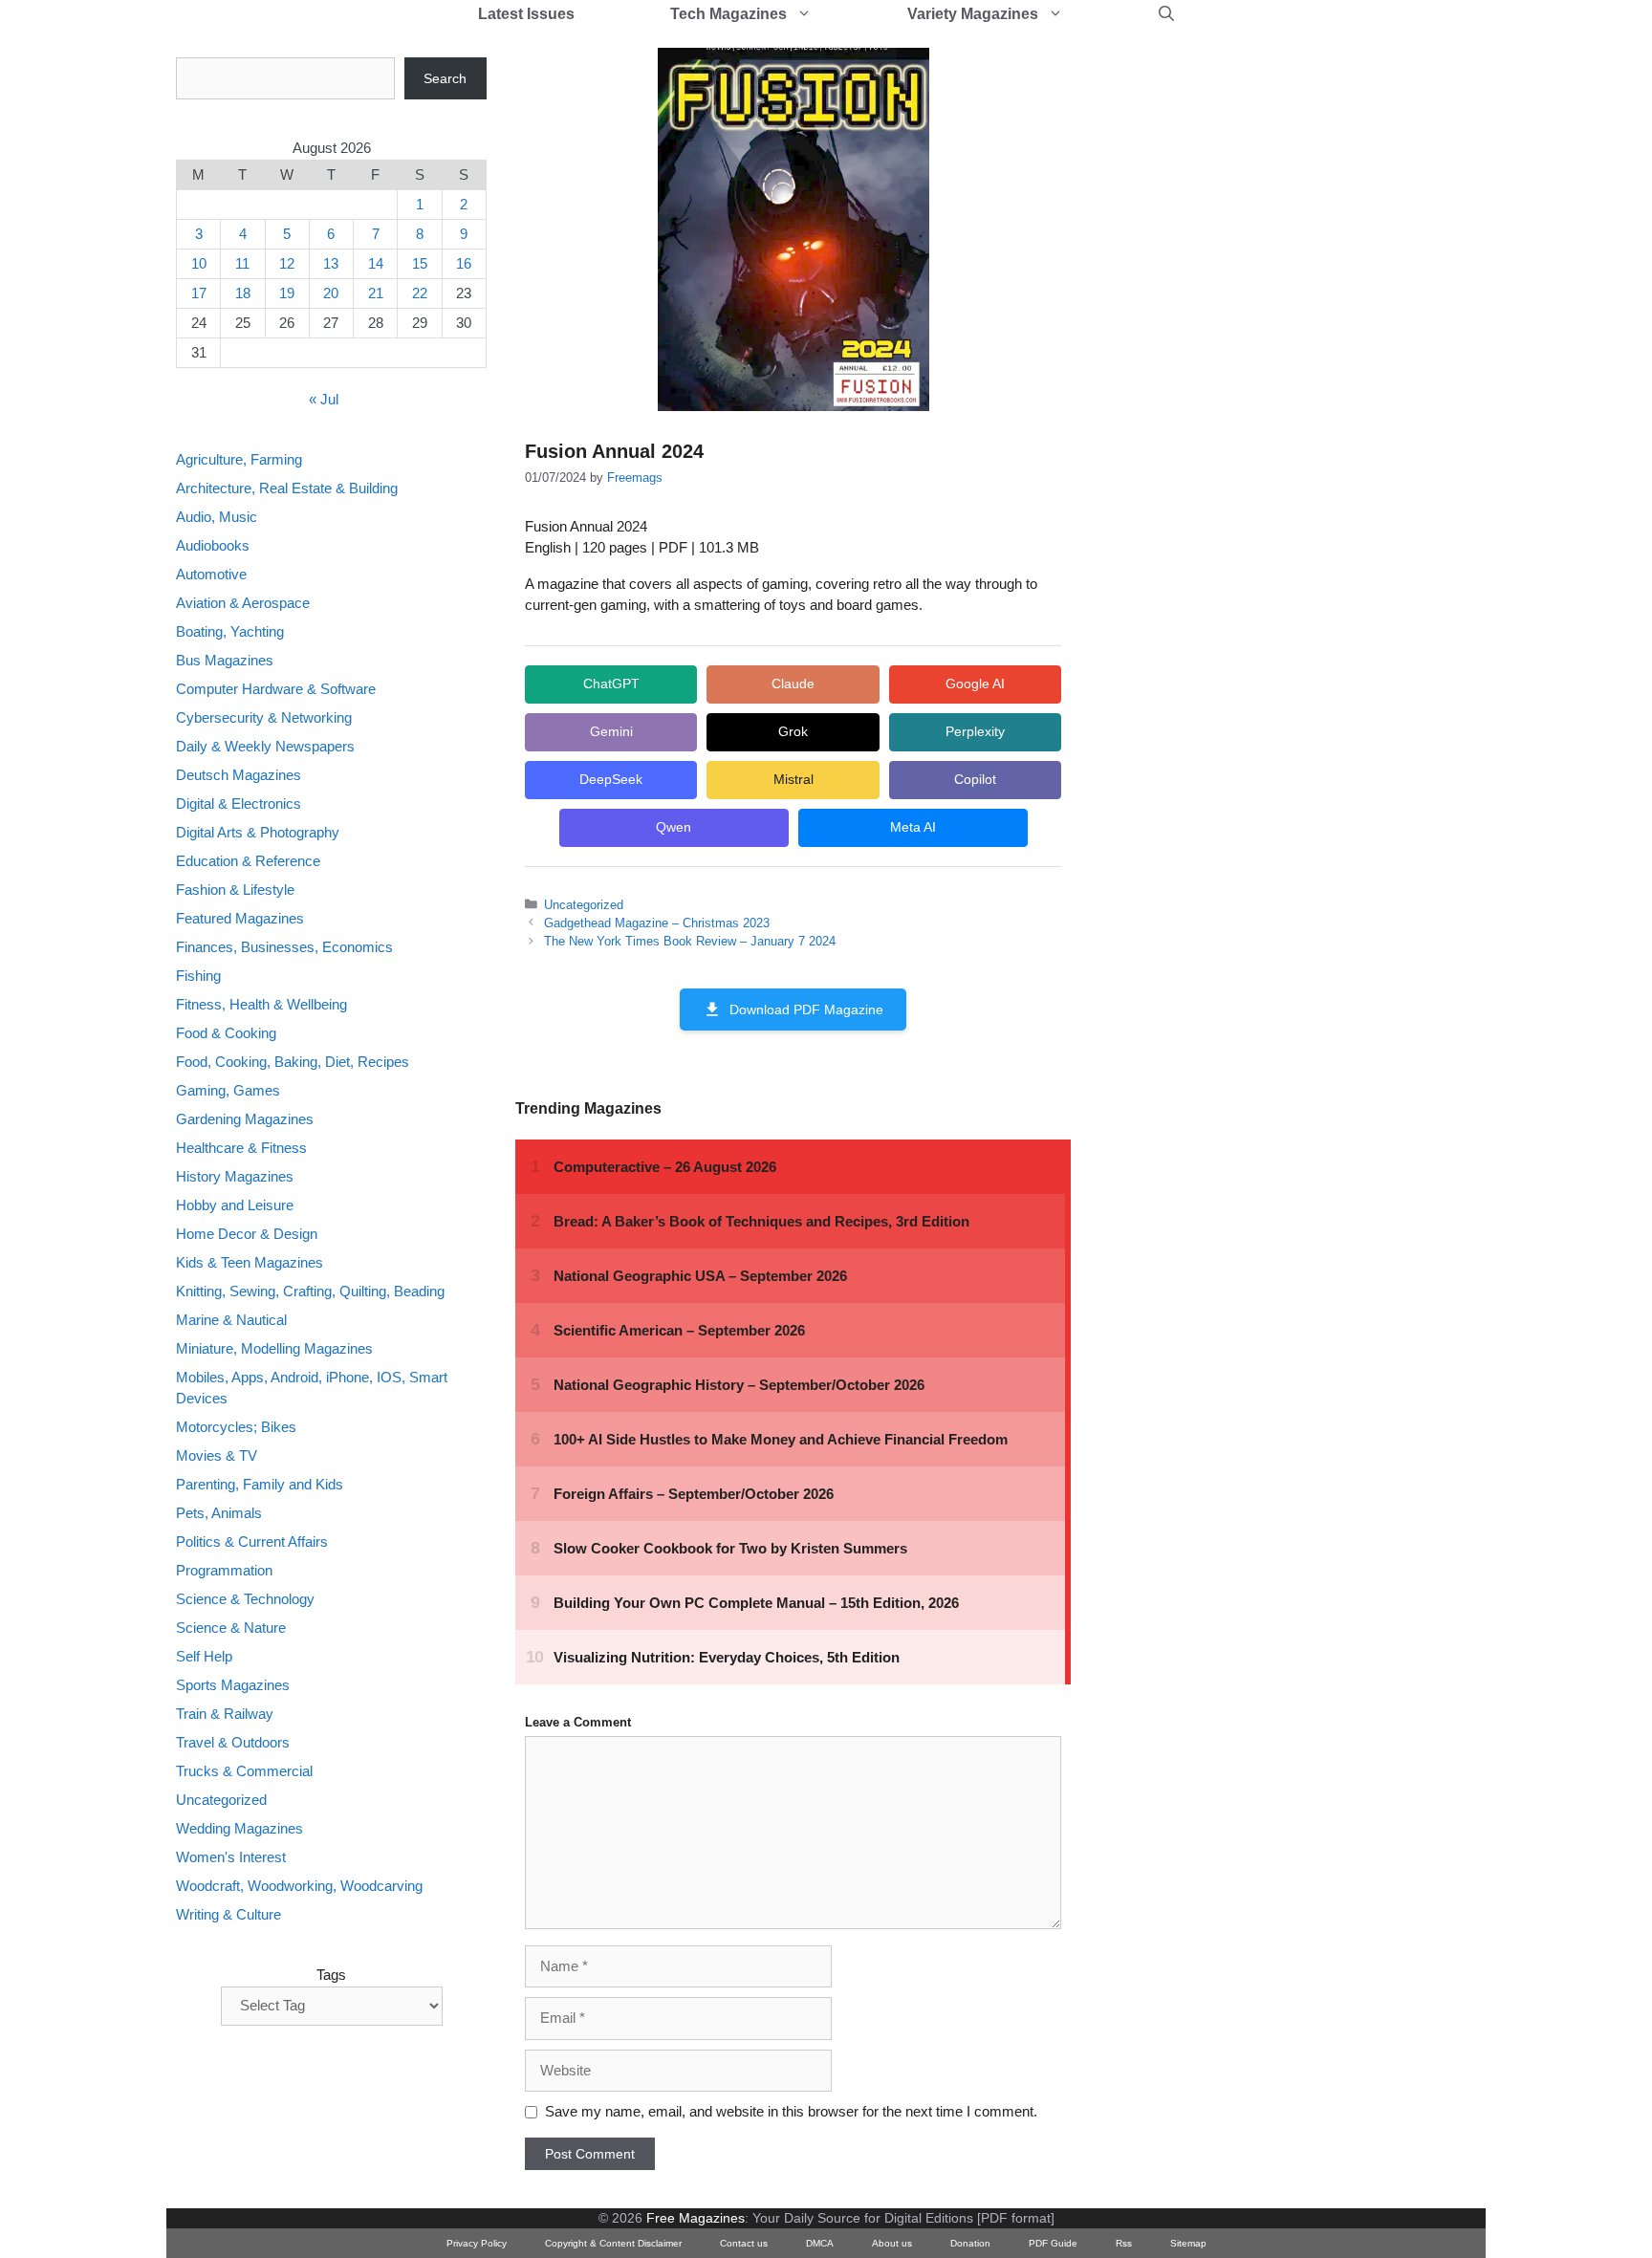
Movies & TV (217, 1456)
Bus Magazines (225, 660)
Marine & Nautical (231, 1320)
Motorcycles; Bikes (236, 1428)
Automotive (211, 574)
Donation (970, 2243)
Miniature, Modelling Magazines (274, 1348)
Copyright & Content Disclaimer (613, 2243)
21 (376, 293)
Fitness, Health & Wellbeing (261, 1004)
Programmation (224, 1571)
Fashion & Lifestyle (235, 890)
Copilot (975, 779)
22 (420, 293)
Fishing (198, 976)
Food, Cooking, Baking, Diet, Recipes (293, 1062)
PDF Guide (1053, 2243)
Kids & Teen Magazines (250, 1262)
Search (445, 78)
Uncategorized (584, 905)
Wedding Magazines (239, 1829)
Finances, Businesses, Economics (284, 947)
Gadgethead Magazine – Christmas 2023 (657, 923)
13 (331, 263)
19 (287, 293)
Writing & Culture (228, 1915)
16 (464, 263)
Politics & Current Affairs (252, 1542)
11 (242, 263)
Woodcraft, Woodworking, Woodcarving (299, 1887)
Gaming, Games (228, 1090)
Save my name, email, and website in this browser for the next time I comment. (791, 2111)
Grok (793, 731)
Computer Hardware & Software (276, 689)
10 (199, 263)
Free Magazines (696, 2218)
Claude (793, 684)
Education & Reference (248, 861)
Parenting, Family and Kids (260, 1485)
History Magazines (235, 1176)
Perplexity (975, 731)
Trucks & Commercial (244, 1772)
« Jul (324, 400)
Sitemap (1188, 2243)
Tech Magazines (728, 14)
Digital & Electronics (239, 803)
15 (420, 263)
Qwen (674, 827)
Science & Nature (231, 1628)
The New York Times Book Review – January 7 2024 (690, 941)
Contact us (744, 2243)
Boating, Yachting (230, 631)
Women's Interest (231, 1858)
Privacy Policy (477, 2243)
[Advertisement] (1243, 344)
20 (331, 293)
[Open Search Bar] (1166, 14)
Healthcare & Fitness (241, 1148)
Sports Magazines (233, 1686)
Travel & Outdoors (233, 1743)
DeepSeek (611, 779)
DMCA (820, 2243)
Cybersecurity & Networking (264, 717)
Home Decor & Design (247, 1234)
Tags (331, 1975)
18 (243, 293)
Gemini (611, 731)
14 (376, 263)
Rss (1124, 2243)
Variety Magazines (973, 14)
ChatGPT (611, 684)
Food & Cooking (226, 1033)
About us (892, 2243)
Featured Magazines (240, 918)
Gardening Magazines (245, 1119)
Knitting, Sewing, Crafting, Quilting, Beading (310, 1291)
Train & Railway (225, 1715)
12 (287, 263)
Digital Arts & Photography (258, 832)
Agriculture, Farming (239, 459)
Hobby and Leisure (235, 1205)
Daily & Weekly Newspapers (265, 746)
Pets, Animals (219, 1514)
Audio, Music (217, 517)
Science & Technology (245, 1600)
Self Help (204, 1657)
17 (199, 293)
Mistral (793, 779)
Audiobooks (213, 545)
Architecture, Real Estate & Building (287, 488)
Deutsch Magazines (239, 775)
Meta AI (913, 827)
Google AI (975, 684)
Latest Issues (526, 14)
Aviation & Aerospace (243, 603)
